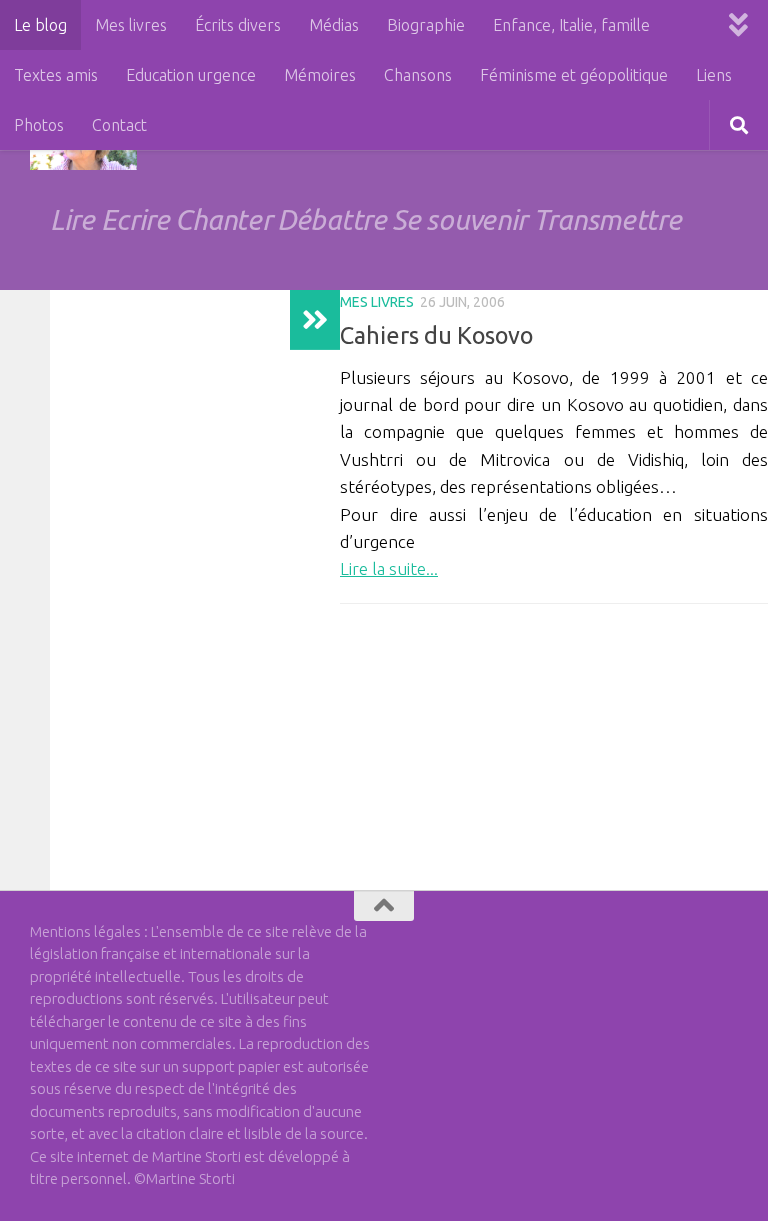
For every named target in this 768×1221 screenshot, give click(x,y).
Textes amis (56, 75)
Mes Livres (377, 302)
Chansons (418, 75)
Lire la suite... (389, 568)
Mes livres (131, 25)
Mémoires (320, 75)
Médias (334, 25)
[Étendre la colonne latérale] (315, 320)
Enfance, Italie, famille (571, 25)
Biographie (426, 25)
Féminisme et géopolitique (574, 75)
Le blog (40, 25)
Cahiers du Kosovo (436, 335)
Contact (119, 125)
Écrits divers (238, 25)
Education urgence (191, 75)
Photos (39, 125)
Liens (714, 75)
